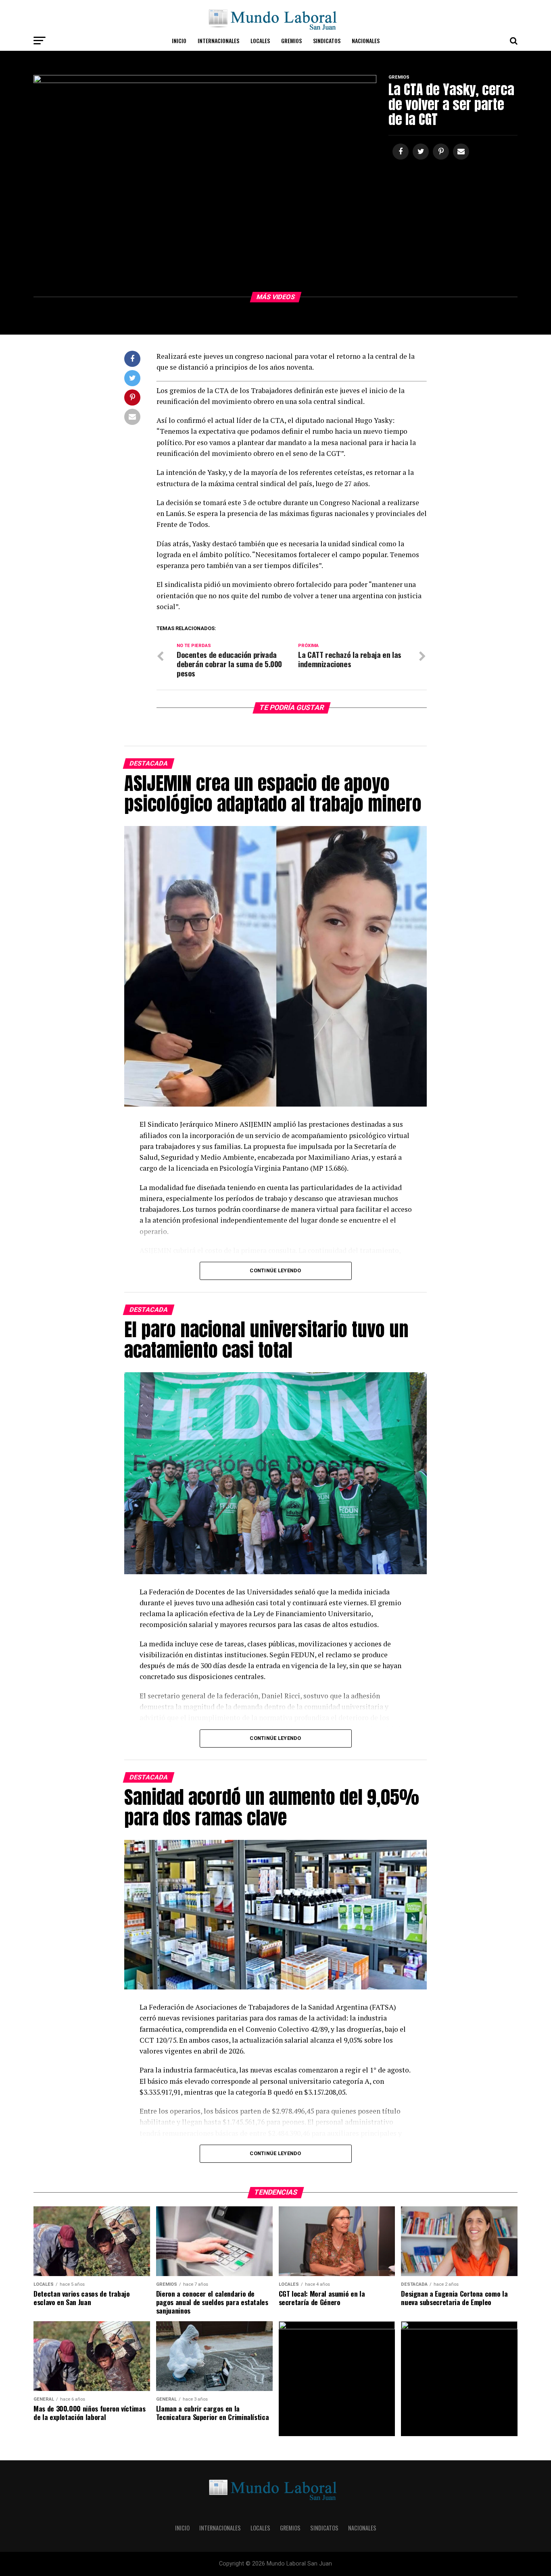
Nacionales (366, 41)
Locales (260, 41)
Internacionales (218, 41)
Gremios (291, 41)
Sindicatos (327, 41)
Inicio (179, 41)
